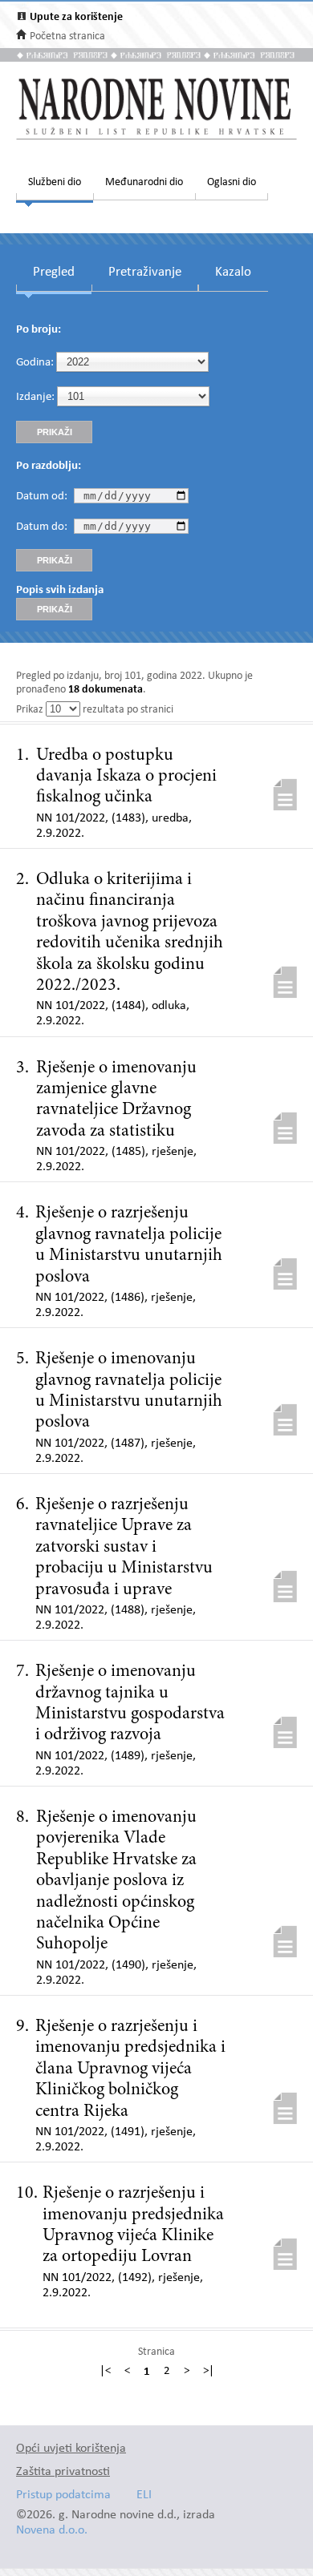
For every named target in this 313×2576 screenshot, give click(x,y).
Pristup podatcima (63, 2495)
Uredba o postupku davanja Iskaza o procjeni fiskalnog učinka (126, 777)
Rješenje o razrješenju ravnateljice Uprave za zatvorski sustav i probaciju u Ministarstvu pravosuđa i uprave (124, 1548)
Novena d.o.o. (52, 2531)
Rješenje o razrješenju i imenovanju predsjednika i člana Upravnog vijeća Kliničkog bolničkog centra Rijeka (130, 2069)
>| (209, 2372)
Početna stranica (67, 36)
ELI (144, 2495)
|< (105, 2372)
